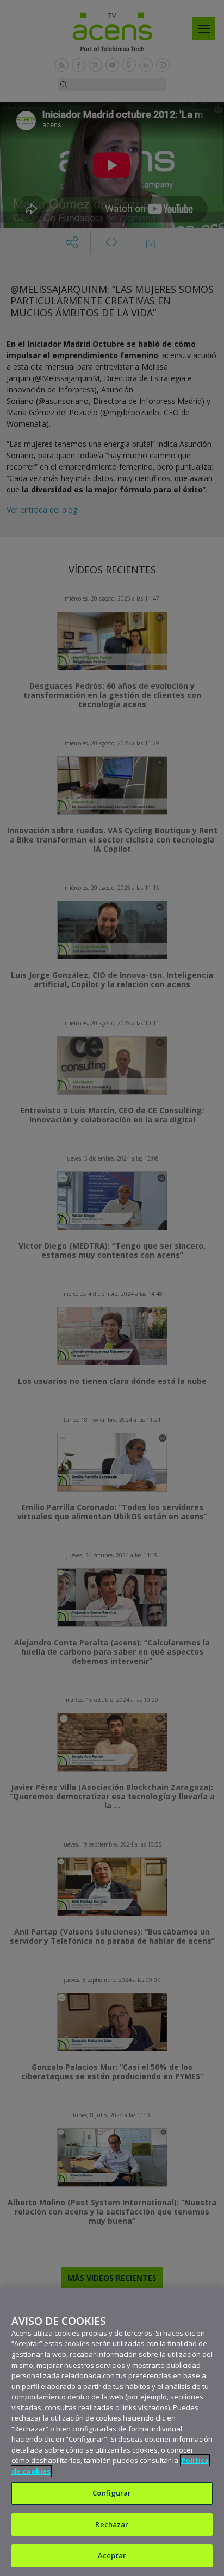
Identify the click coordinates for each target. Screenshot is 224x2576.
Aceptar (112, 2555)
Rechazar (112, 2524)
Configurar (112, 2493)
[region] (112, 2432)
